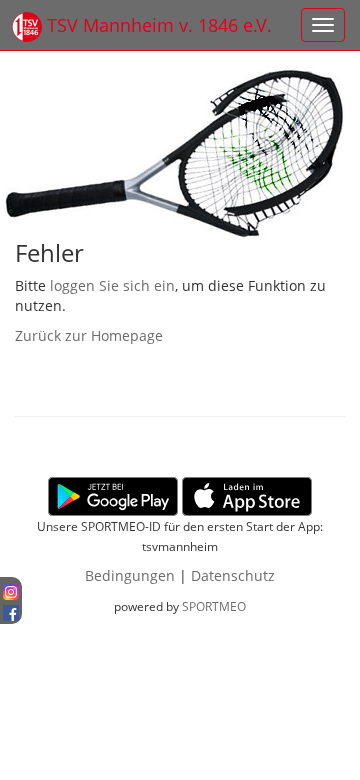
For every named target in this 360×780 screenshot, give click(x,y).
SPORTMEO (214, 606)
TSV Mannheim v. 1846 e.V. (157, 25)
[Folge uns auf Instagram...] (11, 589)
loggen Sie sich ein (112, 285)
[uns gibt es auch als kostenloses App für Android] (113, 494)
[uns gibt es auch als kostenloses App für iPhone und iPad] (247, 494)
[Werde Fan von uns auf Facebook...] (11, 609)
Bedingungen (130, 575)
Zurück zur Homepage (89, 335)
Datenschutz (233, 575)
